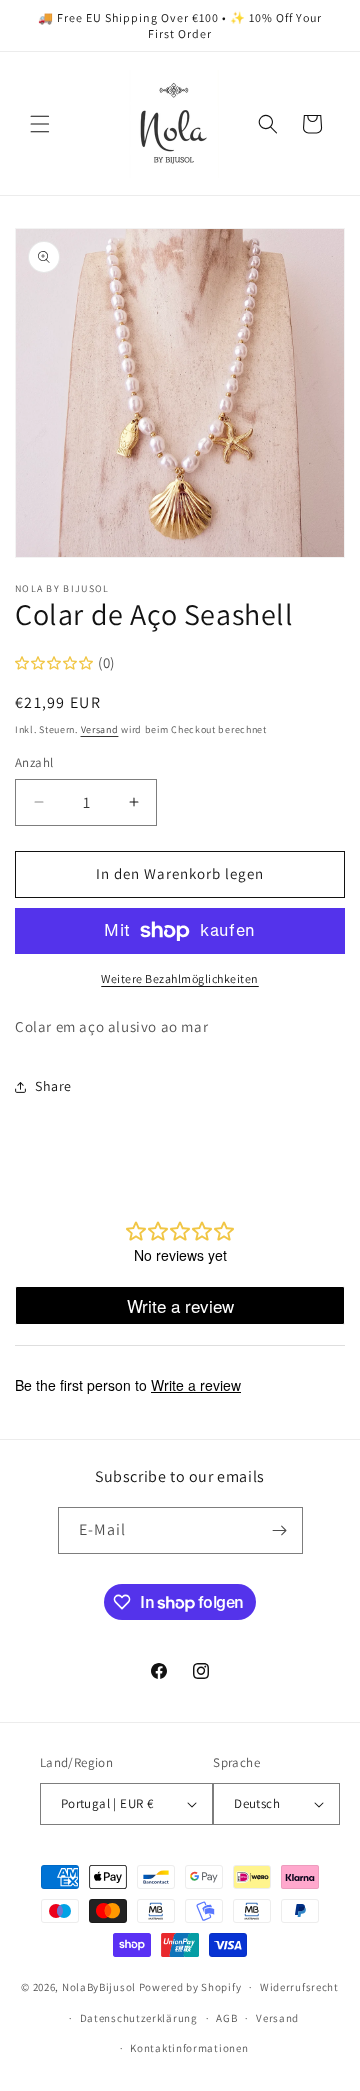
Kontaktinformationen (189, 2048)
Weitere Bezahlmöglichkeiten (180, 978)
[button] (40, 124)
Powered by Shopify (190, 1987)
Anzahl (34, 762)
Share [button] (53, 1086)
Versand (100, 729)
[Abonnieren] (280, 1530)
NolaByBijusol (100, 1987)
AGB (226, 2018)
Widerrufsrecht (299, 1987)
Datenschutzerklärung (139, 2018)
